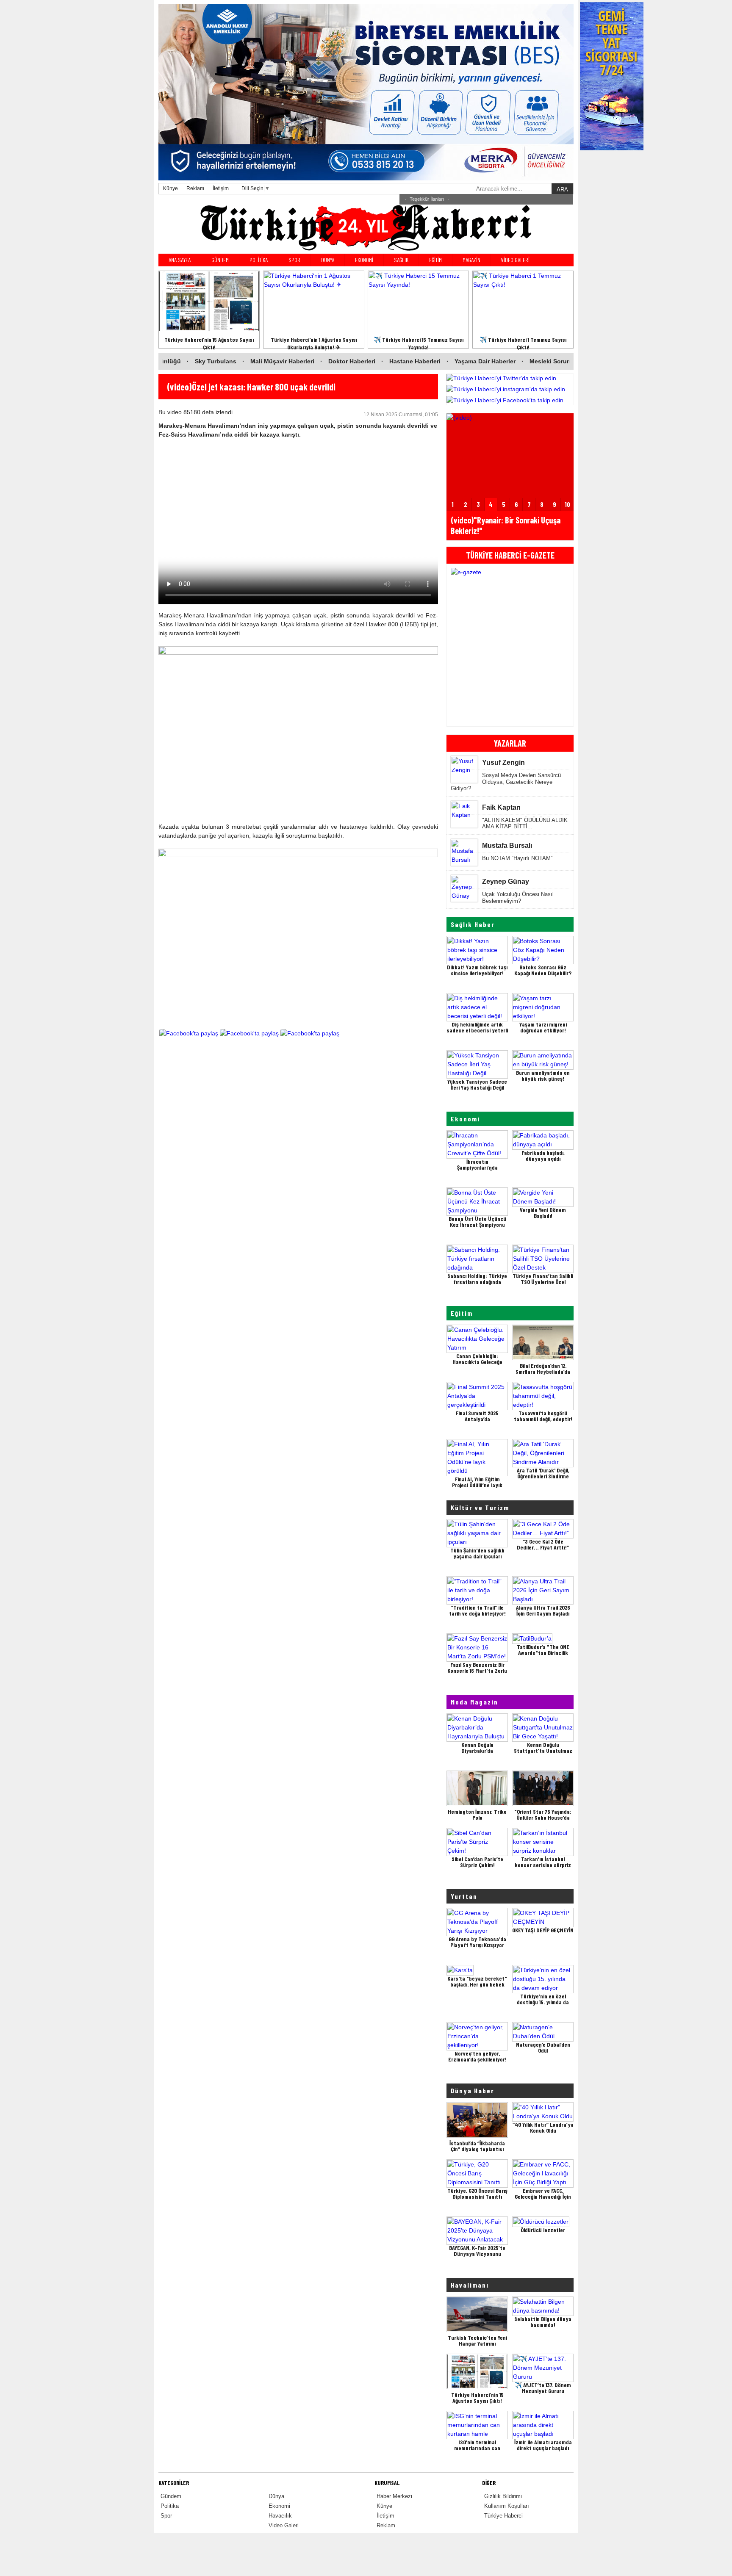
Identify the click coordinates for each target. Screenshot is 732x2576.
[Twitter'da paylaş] (249, 1038)
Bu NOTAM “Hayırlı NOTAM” (517, 858)
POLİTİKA (259, 260)
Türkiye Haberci (503, 2516)
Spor (166, 2516)
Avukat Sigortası (539, 361)
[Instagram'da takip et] (310, 1038)
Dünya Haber (473, 2090)
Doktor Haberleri (239, 361)
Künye (171, 188)
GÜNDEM (220, 260)
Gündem (171, 2496)
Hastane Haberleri (302, 361)
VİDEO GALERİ (515, 260)
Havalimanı (470, 2285)
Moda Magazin (474, 1702)
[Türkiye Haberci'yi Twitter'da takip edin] (510, 378)
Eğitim (462, 1313)
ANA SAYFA (180, 260)
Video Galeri (284, 2525)
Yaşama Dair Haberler (373, 361)
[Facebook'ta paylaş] (189, 1038)
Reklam (195, 188)
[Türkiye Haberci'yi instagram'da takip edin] (510, 389)
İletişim (221, 188)
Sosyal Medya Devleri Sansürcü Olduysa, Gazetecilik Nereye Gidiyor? (506, 782)
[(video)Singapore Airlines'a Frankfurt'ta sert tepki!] (510, 426)
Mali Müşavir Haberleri (170, 361)
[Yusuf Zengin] (464, 770)
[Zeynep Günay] (464, 896)
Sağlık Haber (473, 924)
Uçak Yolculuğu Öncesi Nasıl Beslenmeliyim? (518, 898)
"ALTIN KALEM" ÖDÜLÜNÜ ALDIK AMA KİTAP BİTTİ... (525, 823)
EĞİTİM (435, 260)
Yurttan (464, 1896)
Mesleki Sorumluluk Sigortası (459, 361)
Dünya (276, 2496)
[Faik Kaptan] (464, 815)
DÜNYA (328, 260)
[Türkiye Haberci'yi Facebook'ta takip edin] (510, 400)
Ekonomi (465, 1119)
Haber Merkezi (394, 2496)
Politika (170, 2506)
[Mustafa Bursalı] (464, 860)
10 (567, 504)
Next (565, 645)
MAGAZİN (471, 260)
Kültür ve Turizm (480, 1507)
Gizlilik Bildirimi (503, 2496)
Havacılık (280, 2516)
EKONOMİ (364, 260)
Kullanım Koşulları (507, 2506)
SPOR (294, 260)
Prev (455, 645)
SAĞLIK (401, 260)
